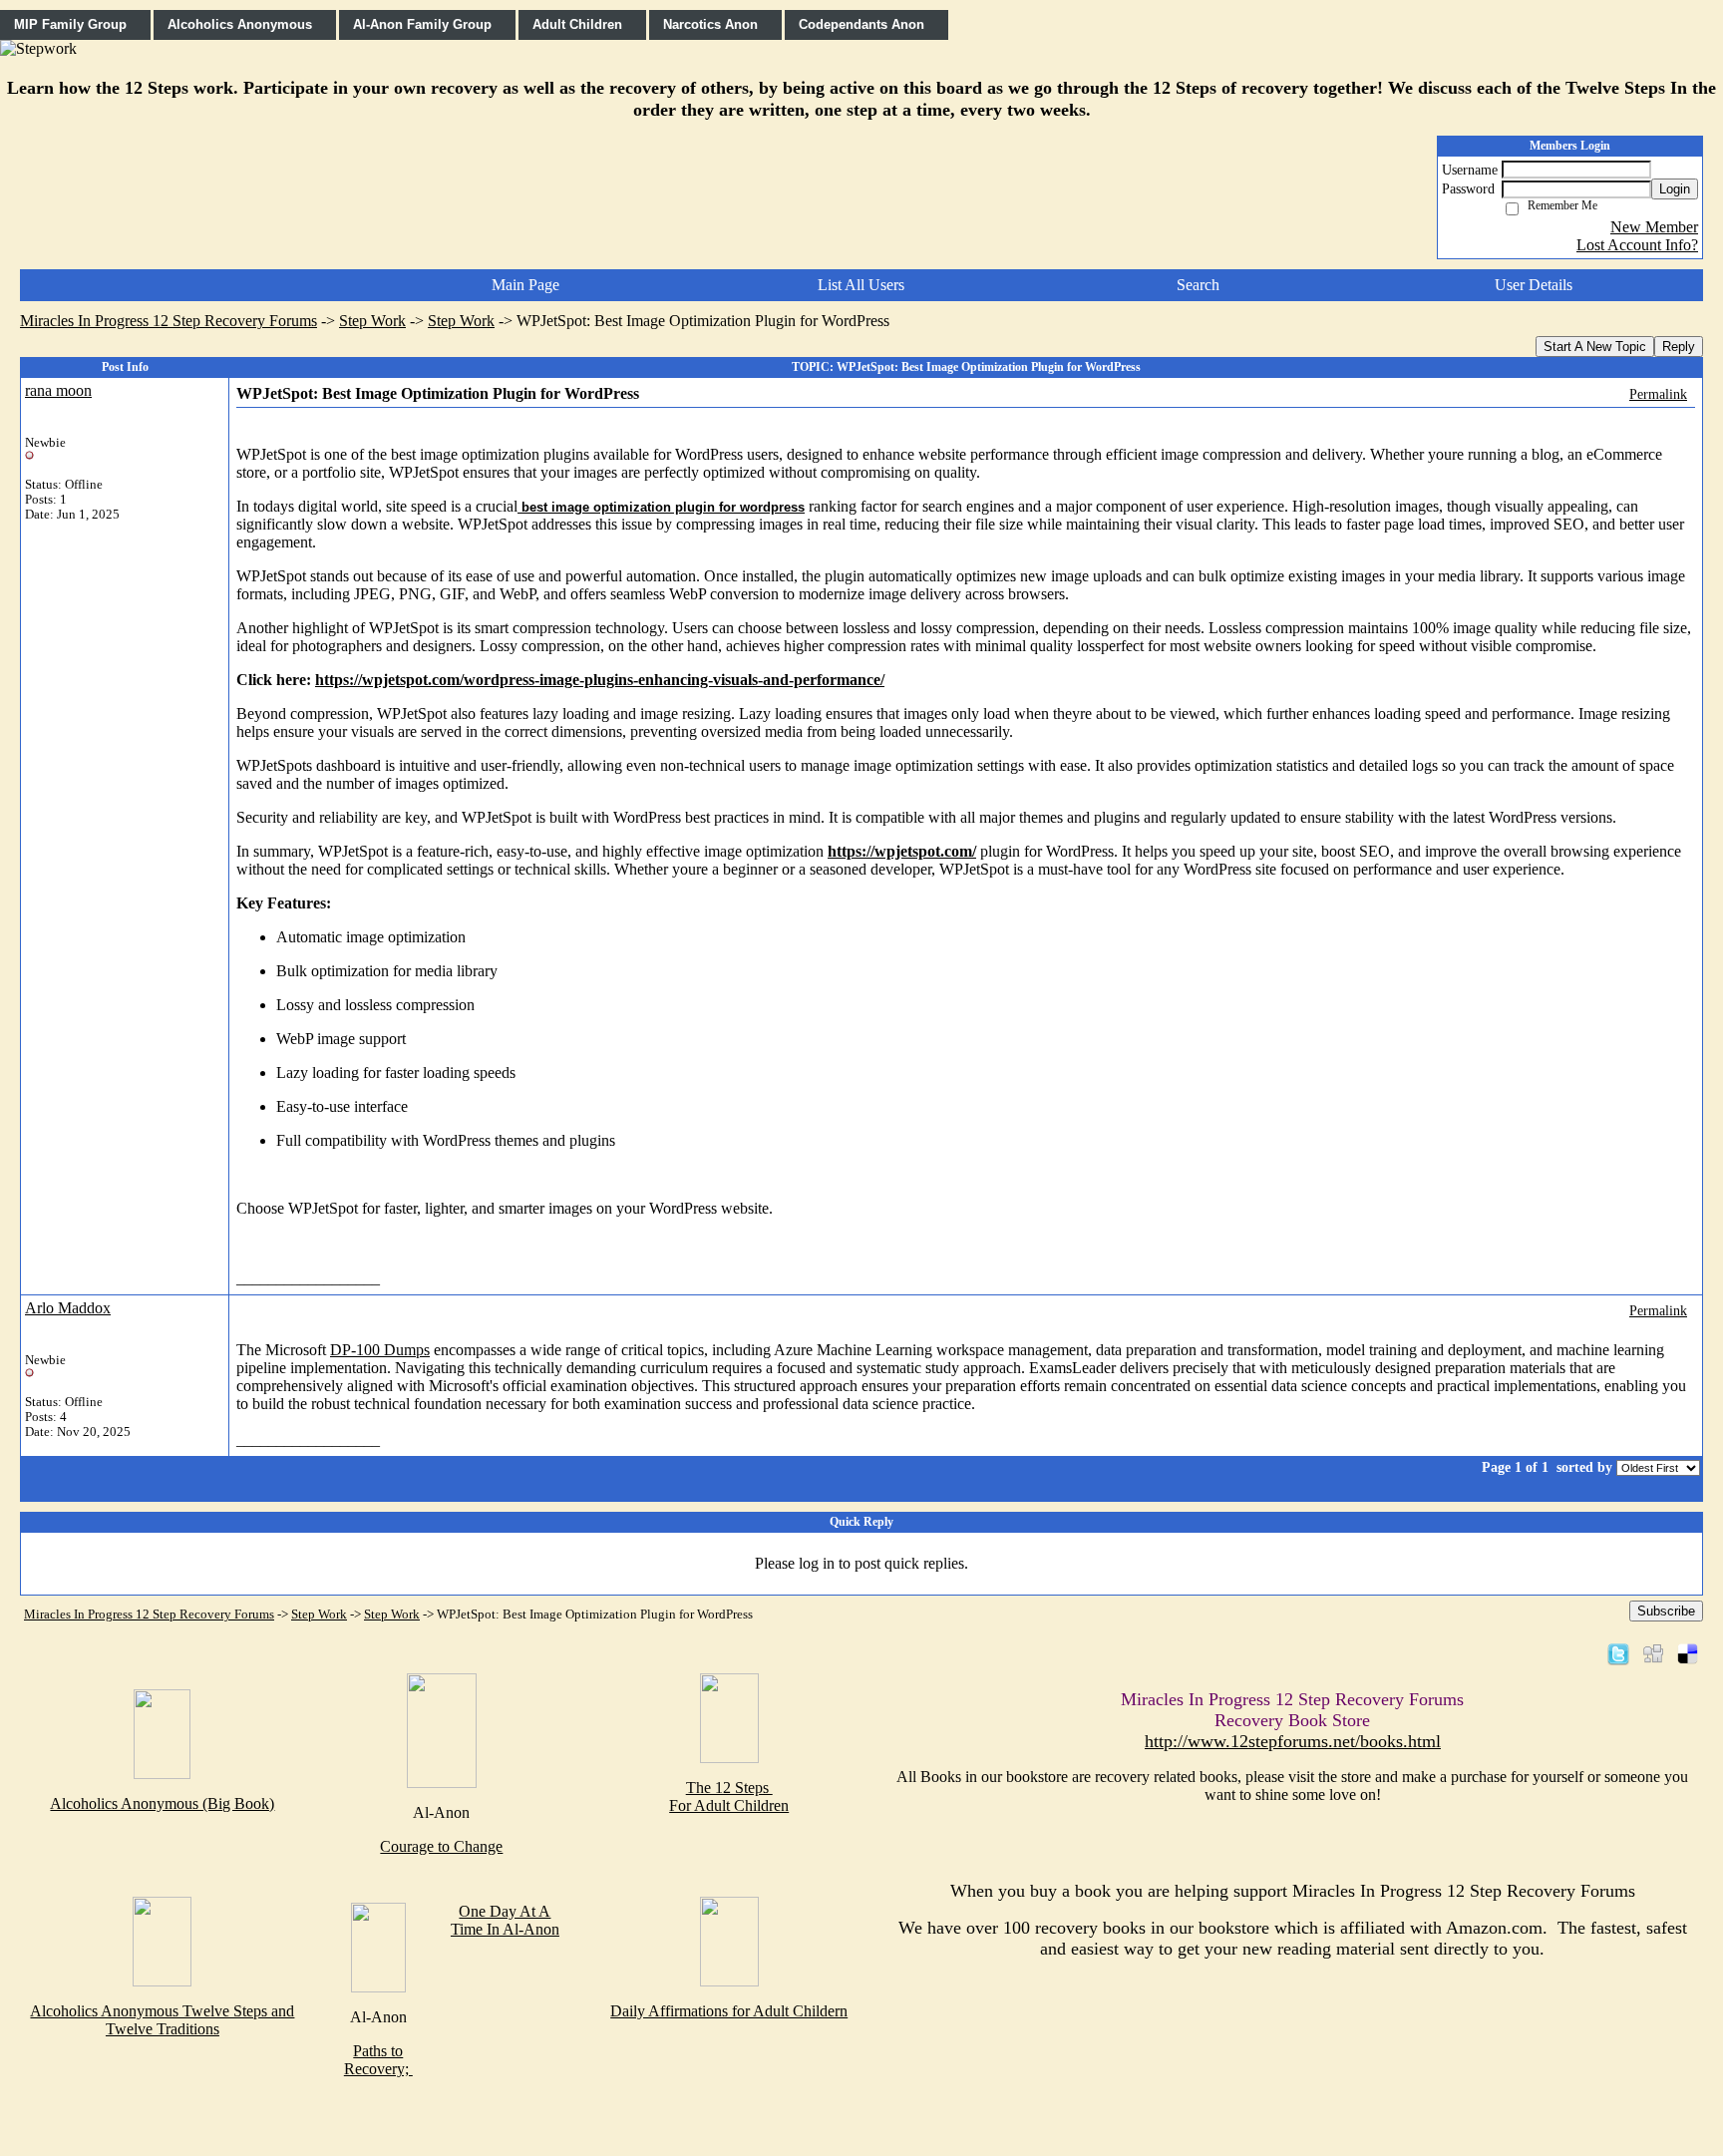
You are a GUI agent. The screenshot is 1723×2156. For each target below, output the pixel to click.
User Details (1534, 285)
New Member (1654, 227)
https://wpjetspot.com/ (902, 851)
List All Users (861, 285)
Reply (1679, 347)
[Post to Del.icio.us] (1688, 1653)
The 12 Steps (729, 1788)
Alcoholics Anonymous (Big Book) (162, 1803)
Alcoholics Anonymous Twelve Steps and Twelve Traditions (162, 2020)
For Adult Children (729, 1805)
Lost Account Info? (1637, 245)
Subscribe (1666, 1611)
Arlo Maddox (68, 1308)
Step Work (372, 321)
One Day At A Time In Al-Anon (505, 1920)
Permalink (1658, 394)
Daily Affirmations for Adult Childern (729, 2011)
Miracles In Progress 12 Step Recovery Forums (169, 321)
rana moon (58, 390)
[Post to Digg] (1653, 1653)
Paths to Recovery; (378, 2060)
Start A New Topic (1595, 347)
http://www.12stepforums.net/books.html (1293, 1741)
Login (1675, 189)
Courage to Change (441, 1846)
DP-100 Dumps (380, 1350)
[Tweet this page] (1618, 1653)
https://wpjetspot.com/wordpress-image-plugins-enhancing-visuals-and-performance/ (600, 680)
